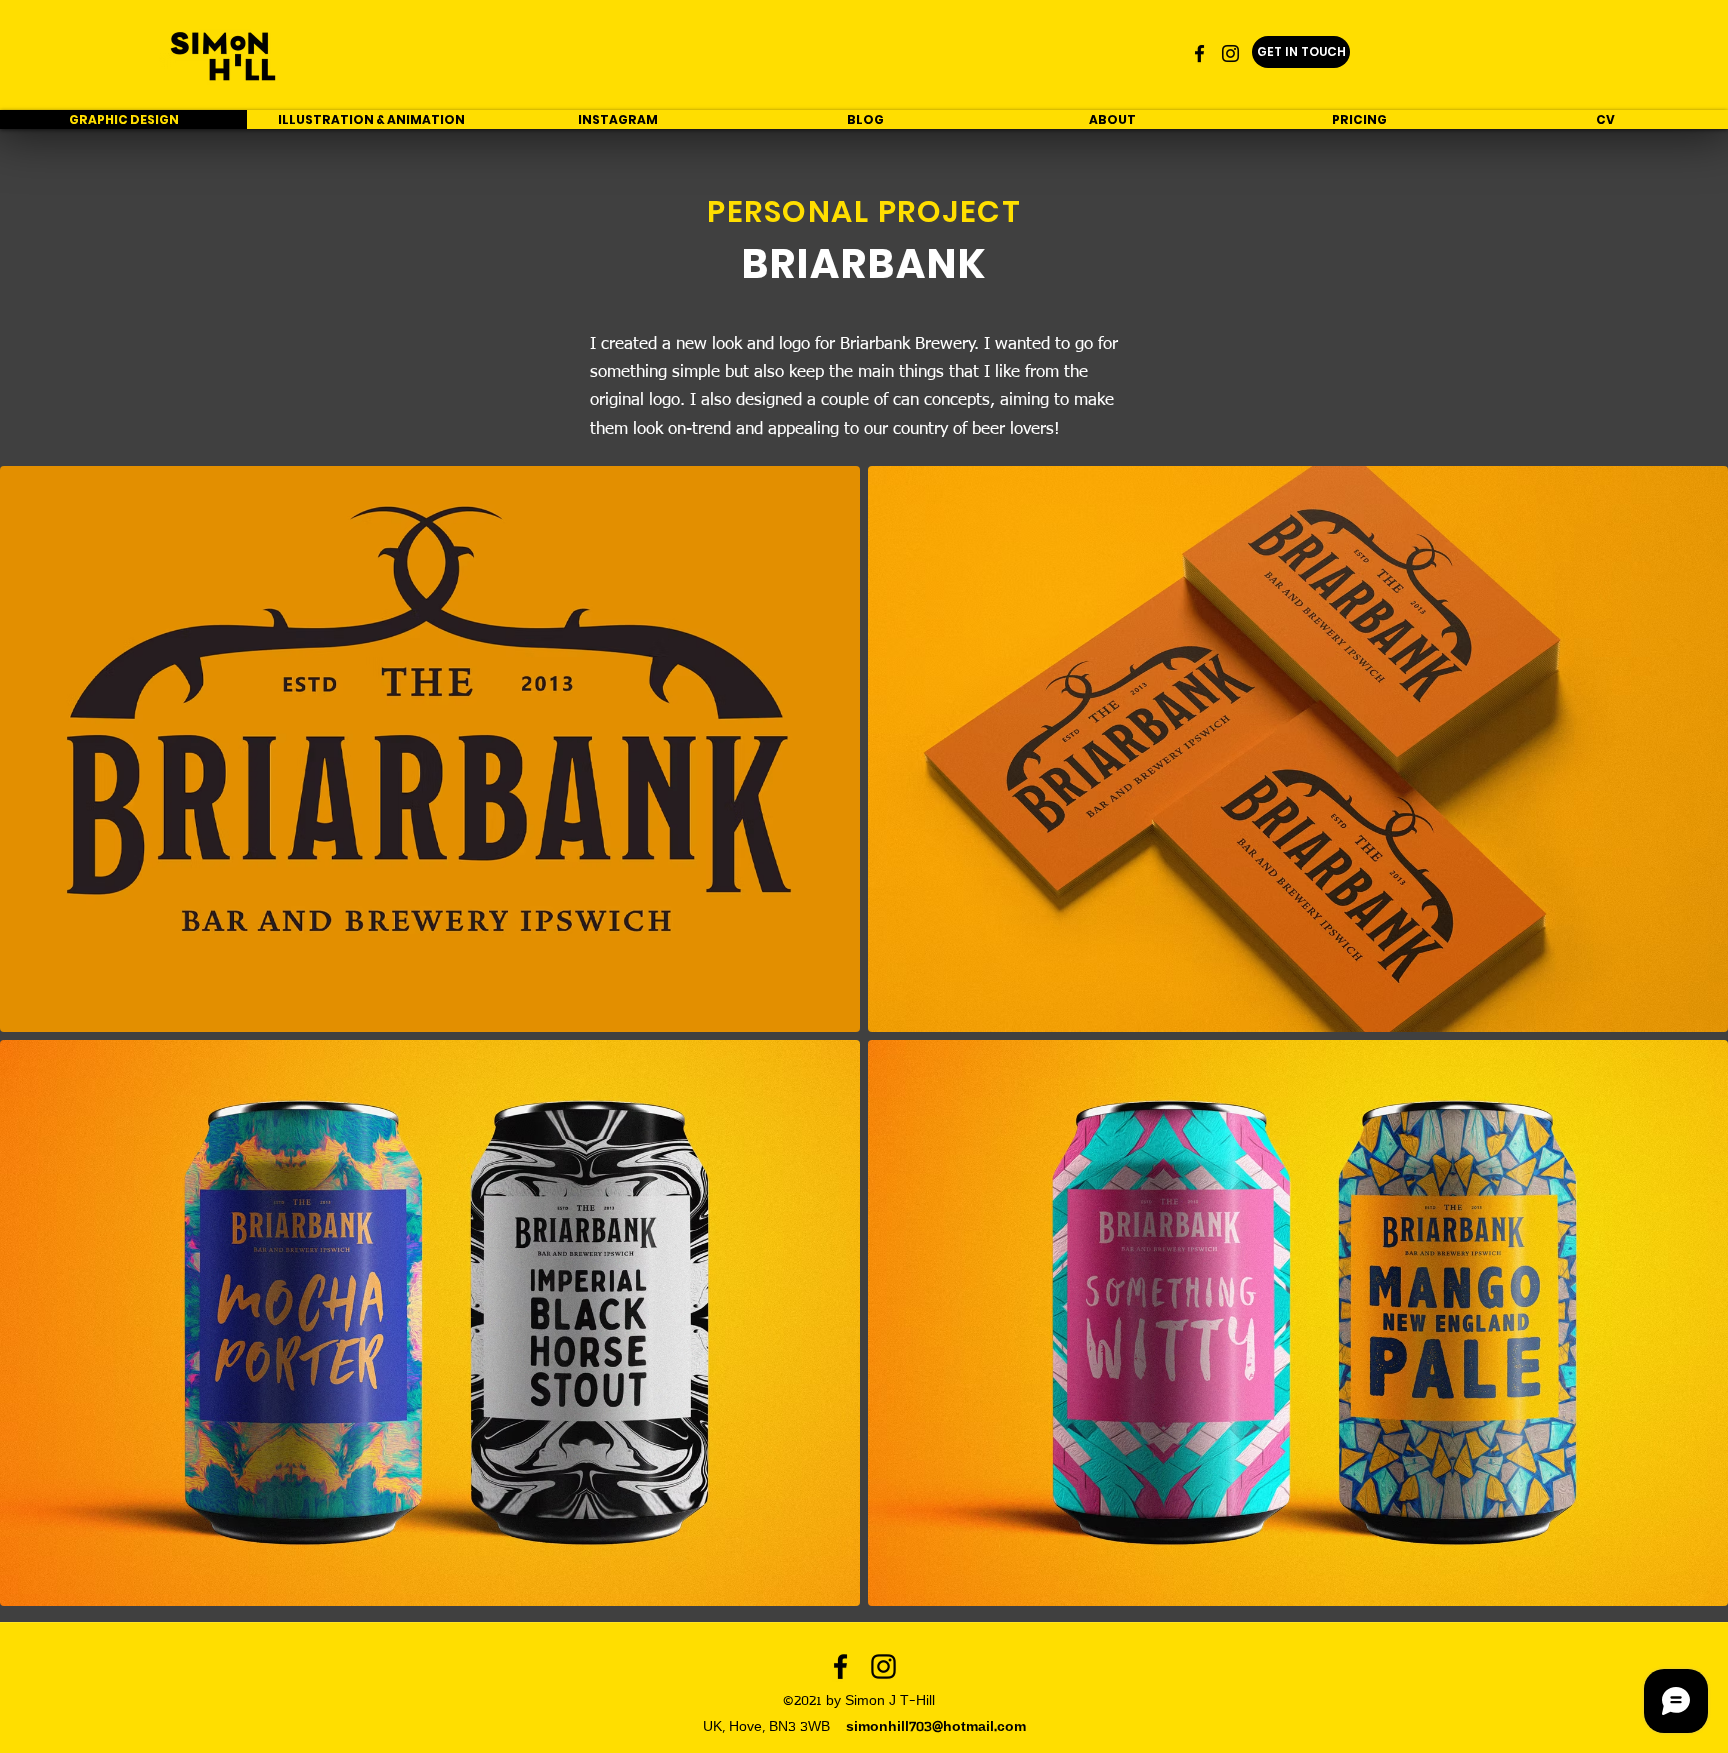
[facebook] (1199, 53)
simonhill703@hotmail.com (936, 1727)
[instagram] (1230, 53)
